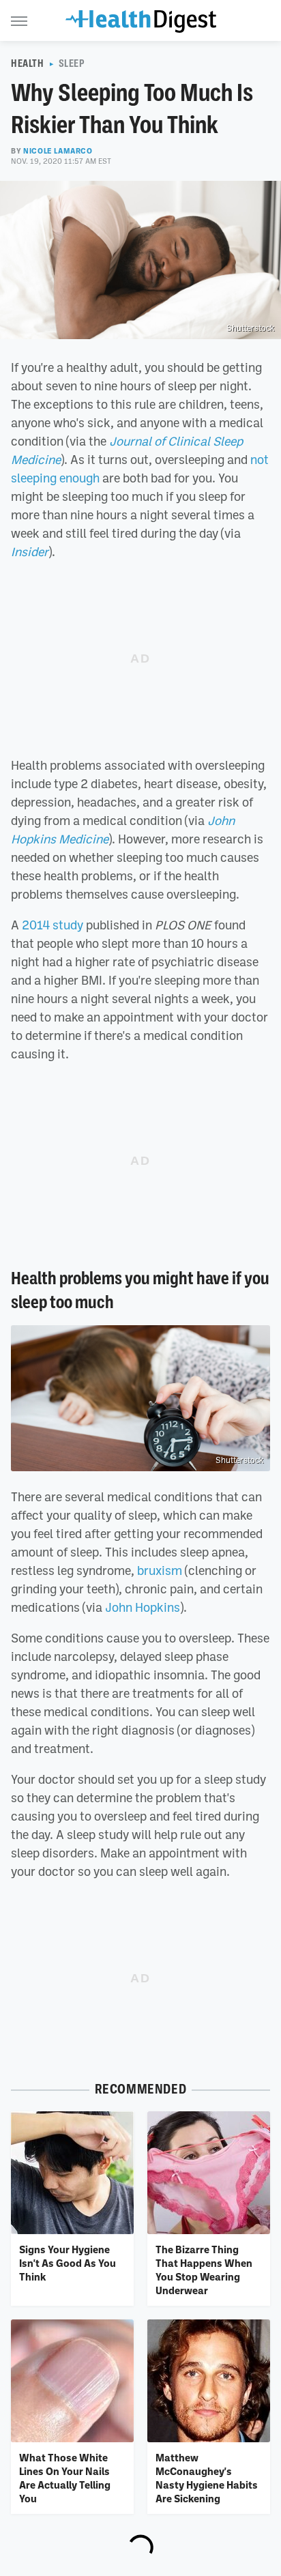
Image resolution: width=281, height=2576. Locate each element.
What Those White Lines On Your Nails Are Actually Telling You (65, 2478)
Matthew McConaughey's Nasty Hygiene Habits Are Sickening (207, 2478)
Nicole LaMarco (58, 151)
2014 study (53, 925)
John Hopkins (143, 1607)
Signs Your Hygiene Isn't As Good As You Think (68, 2263)
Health (28, 63)
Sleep (72, 63)
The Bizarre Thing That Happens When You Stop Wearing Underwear (204, 2270)
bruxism (160, 1570)
